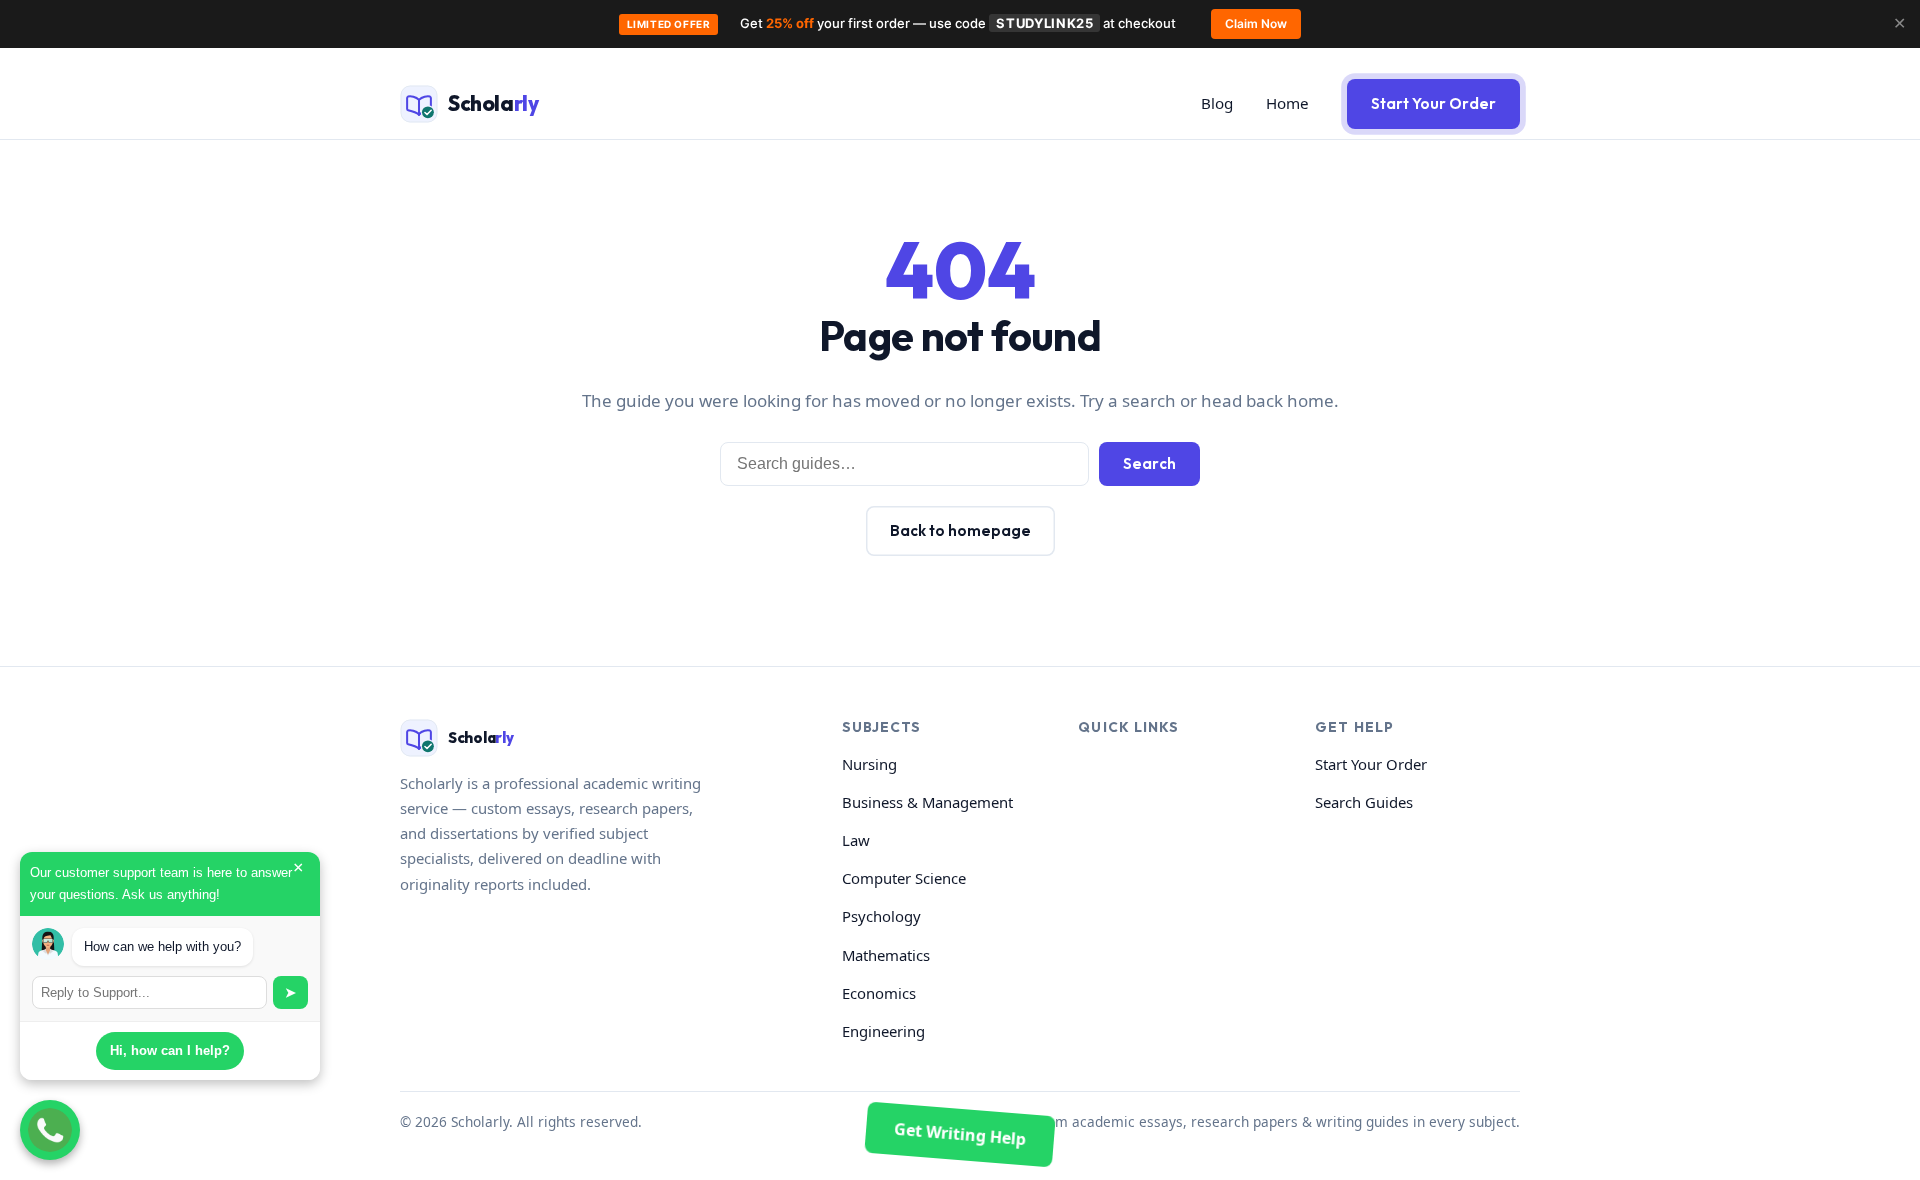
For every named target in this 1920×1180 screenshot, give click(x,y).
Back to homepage (960, 530)
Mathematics (886, 955)
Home (1287, 103)
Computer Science (904, 878)
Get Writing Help (960, 1133)
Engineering (883, 1031)
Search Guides (1364, 802)
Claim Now (1256, 23)
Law (856, 840)
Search (1149, 463)
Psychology (881, 916)
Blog (1217, 103)
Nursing (869, 764)
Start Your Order (1433, 103)
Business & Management (927, 802)
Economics (879, 993)
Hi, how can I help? (170, 1050)
